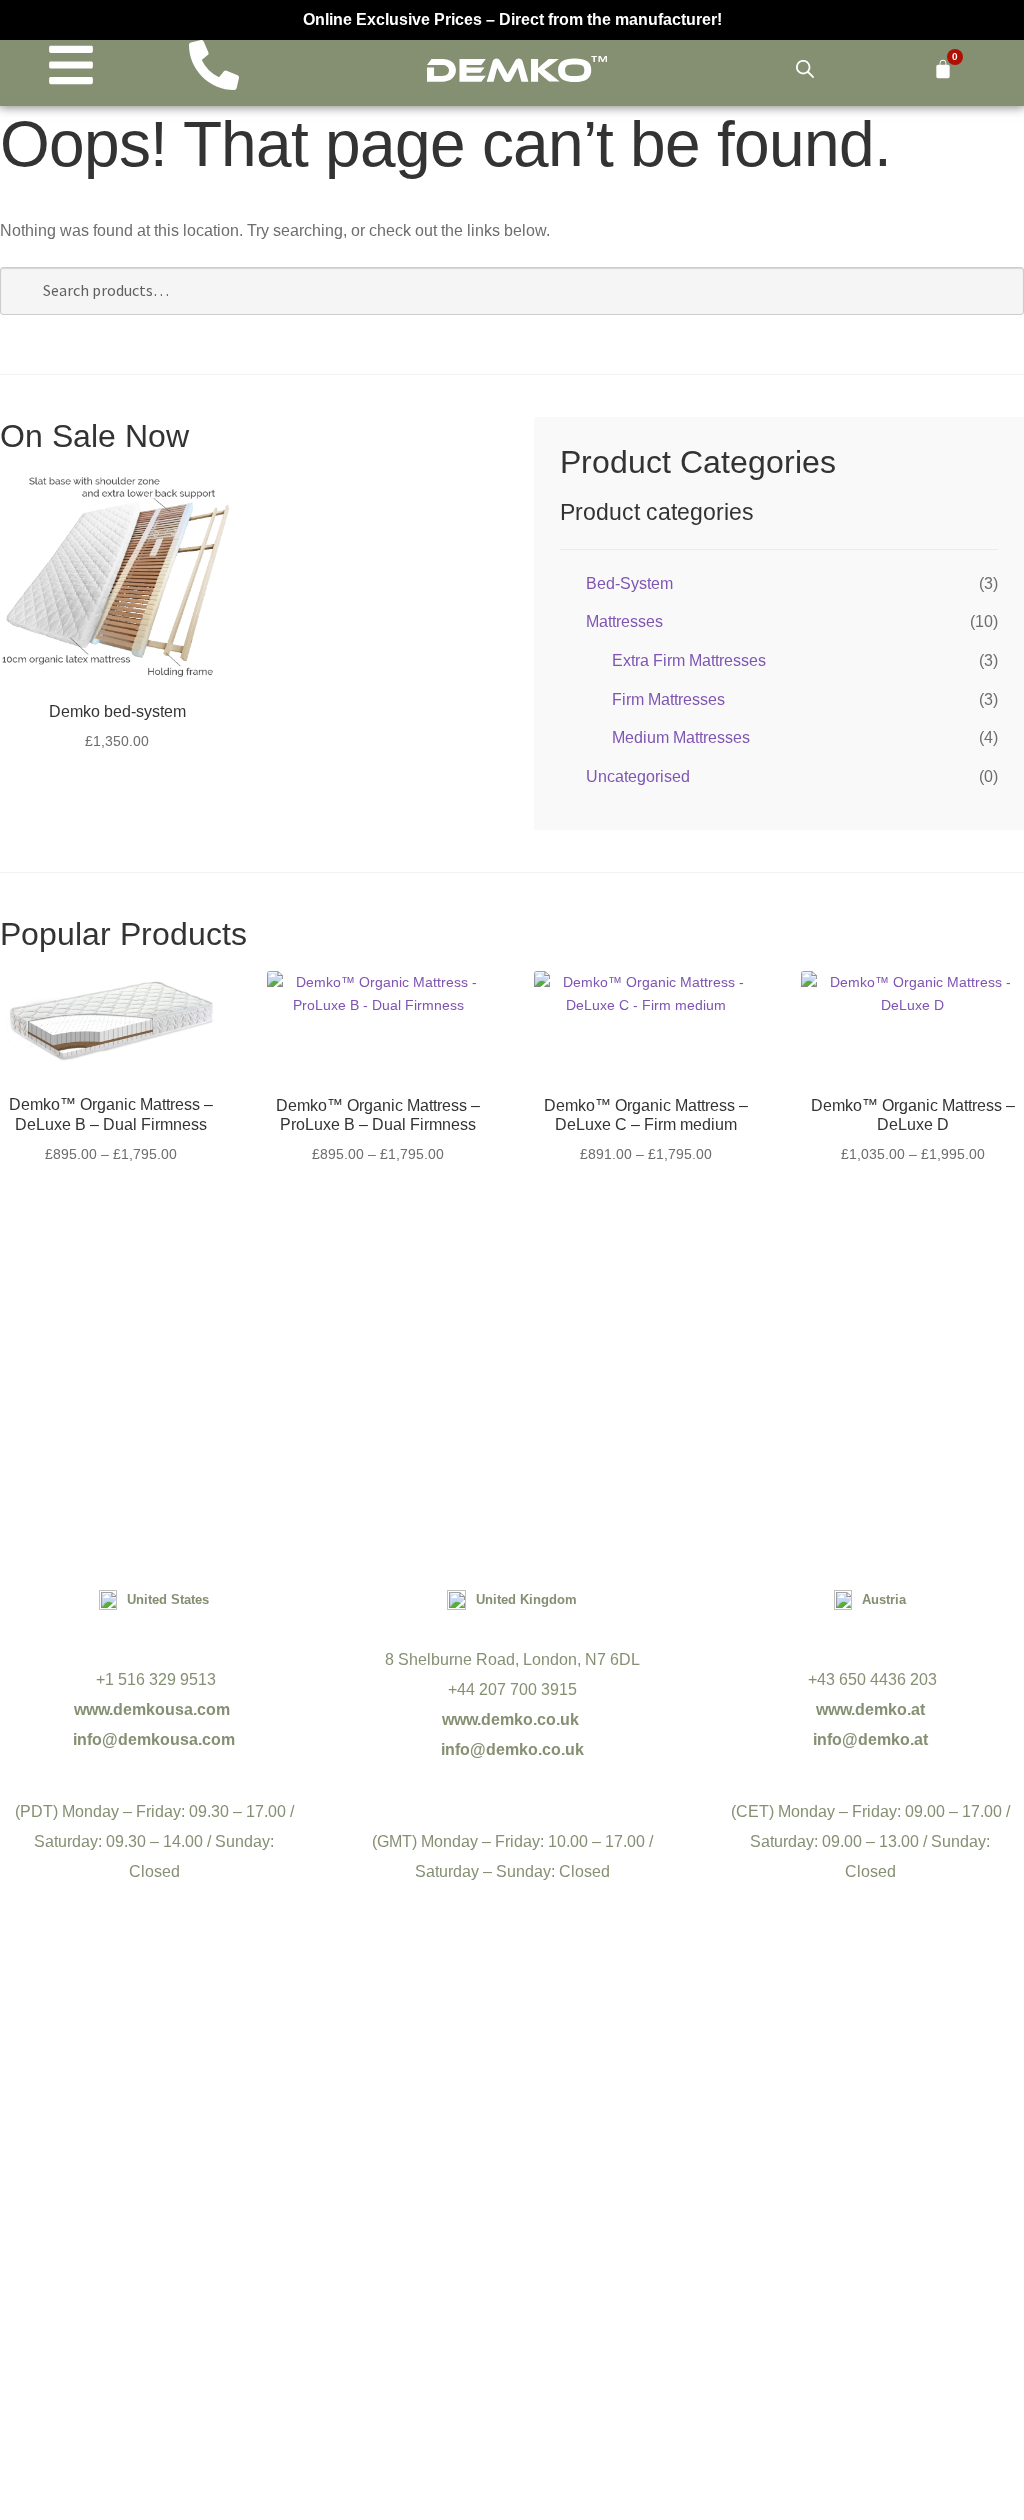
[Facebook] (292, 2259)
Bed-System (629, 583)
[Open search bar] (805, 69)
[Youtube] (380, 2259)
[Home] (517, 69)
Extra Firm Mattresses (689, 660)
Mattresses (624, 621)
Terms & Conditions (449, 2351)
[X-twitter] (468, 2259)
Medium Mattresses (681, 737)
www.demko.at (870, 1709)
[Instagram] (556, 2259)
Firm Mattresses (668, 699)
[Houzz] (732, 2259)
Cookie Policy (594, 2351)
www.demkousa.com (154, 1709)
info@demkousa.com (154, 1739)
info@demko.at (870, 1739)
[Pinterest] (644, 2259)
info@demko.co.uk (512, 1749)
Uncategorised (638, 776)
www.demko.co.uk (512, 1719)
